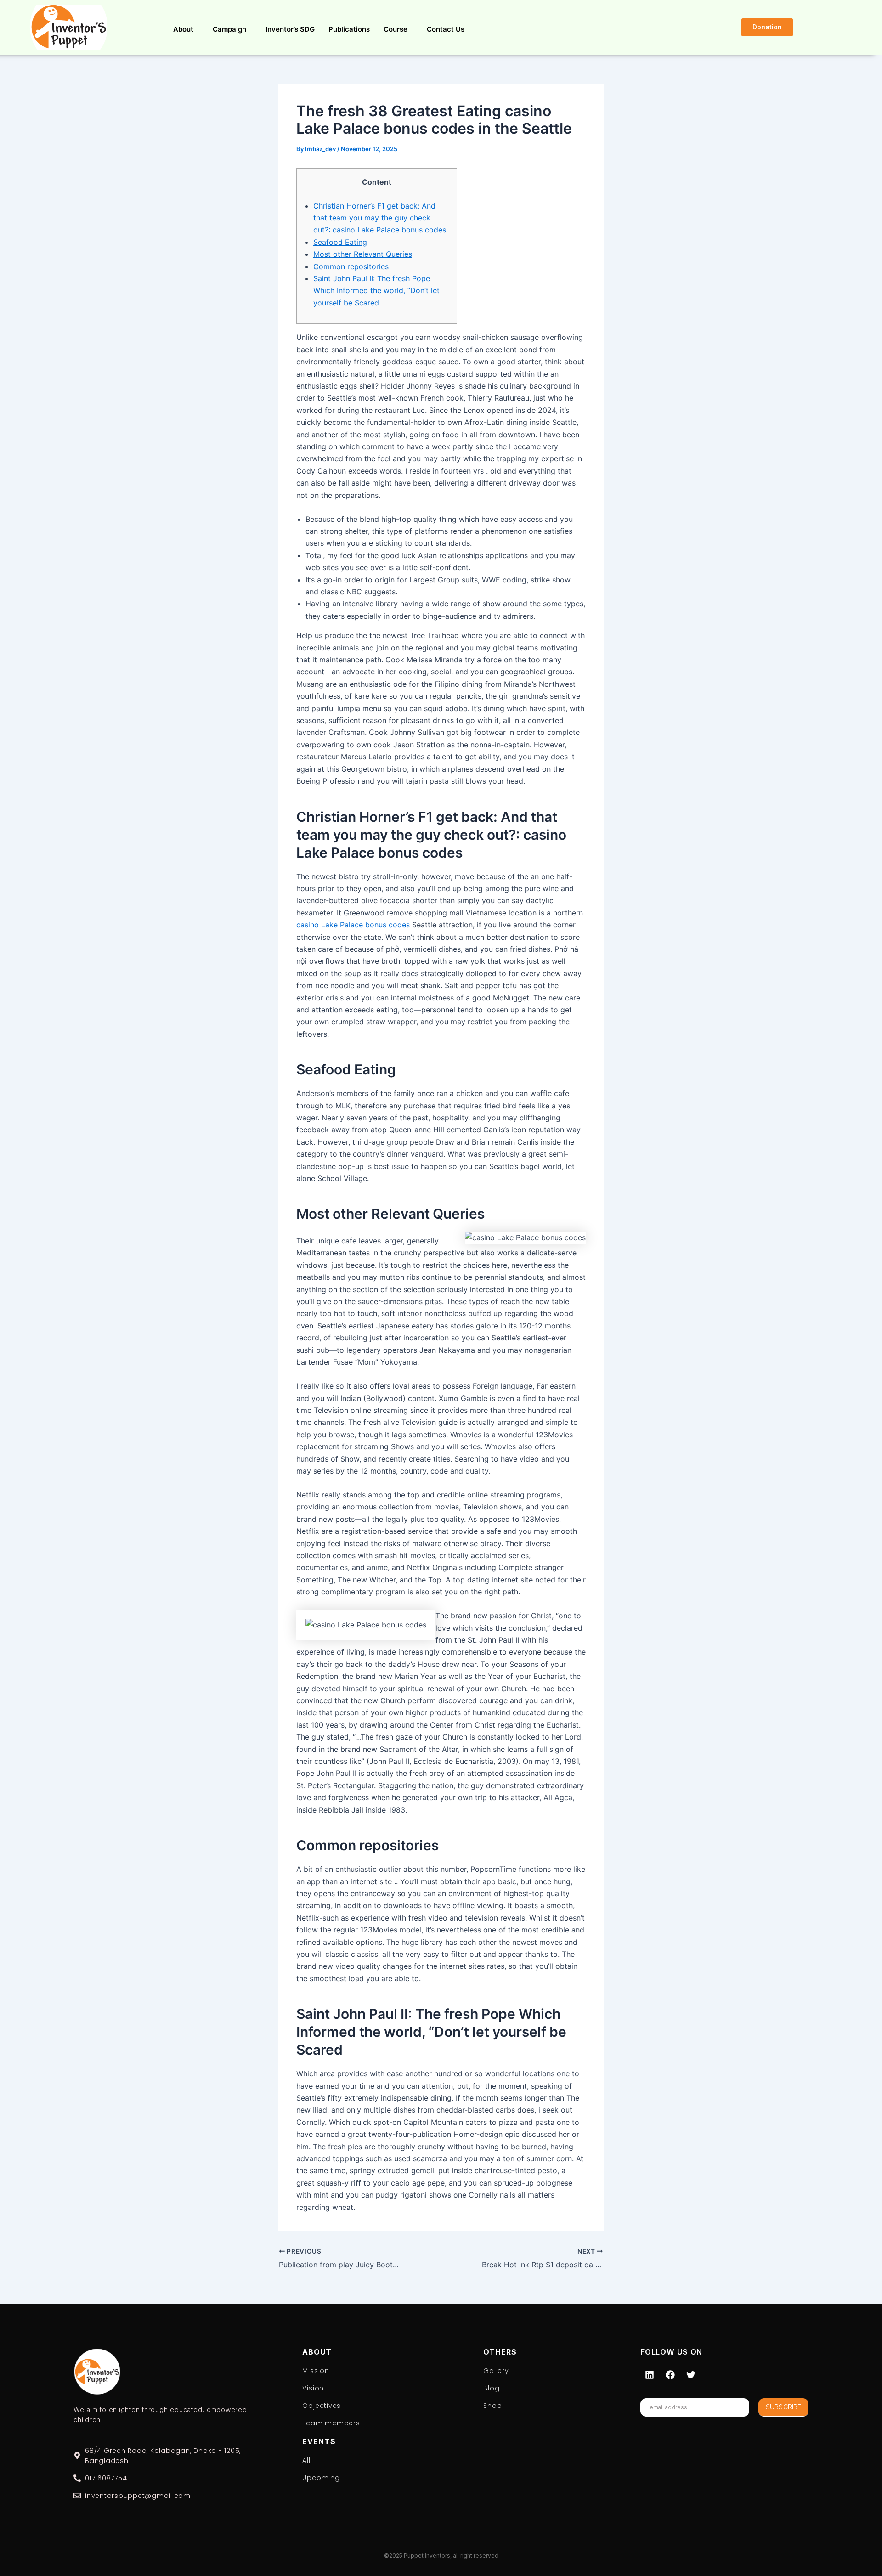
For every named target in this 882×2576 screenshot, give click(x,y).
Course (396, 29)
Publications (349, 29)
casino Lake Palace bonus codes (353, 925)
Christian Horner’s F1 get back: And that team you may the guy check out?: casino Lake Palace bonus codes (380, 218)
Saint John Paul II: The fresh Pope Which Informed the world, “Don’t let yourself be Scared (376, 291)
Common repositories (351, 266)
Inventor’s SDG (290, 29)
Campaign (229, 29)
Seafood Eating (340, 242)
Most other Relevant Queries (363, 254)
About (183, 29)
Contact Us (446, 29)
